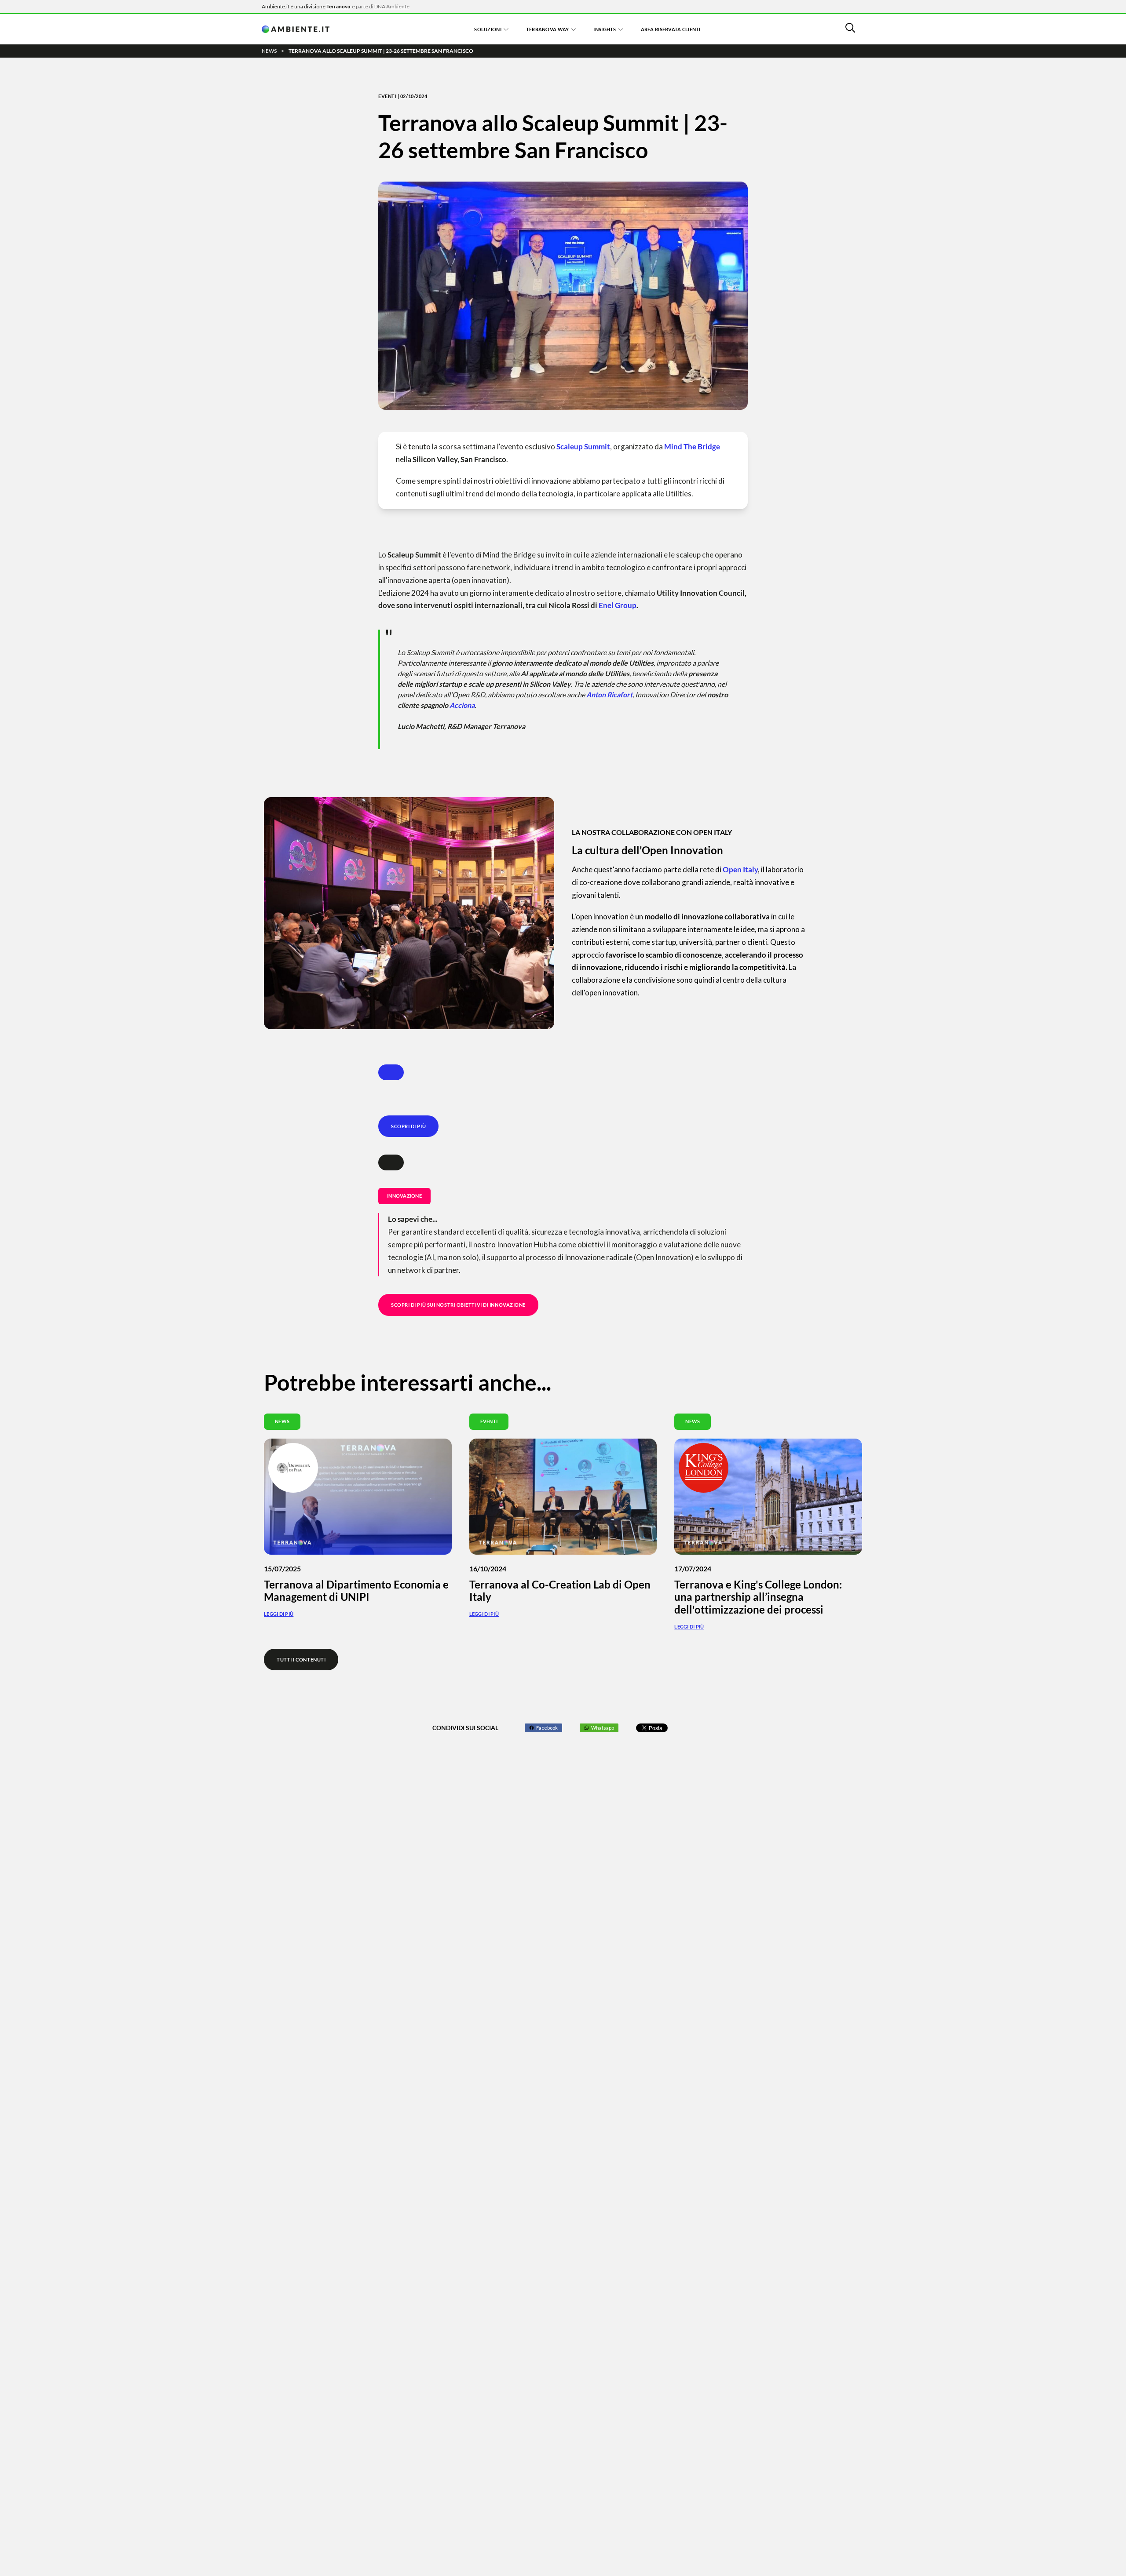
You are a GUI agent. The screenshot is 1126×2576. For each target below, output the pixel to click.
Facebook (547, 1728)
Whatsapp (603, 1728)
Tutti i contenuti (301, 1660)
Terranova (338, 6)
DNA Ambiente (392, 6)
